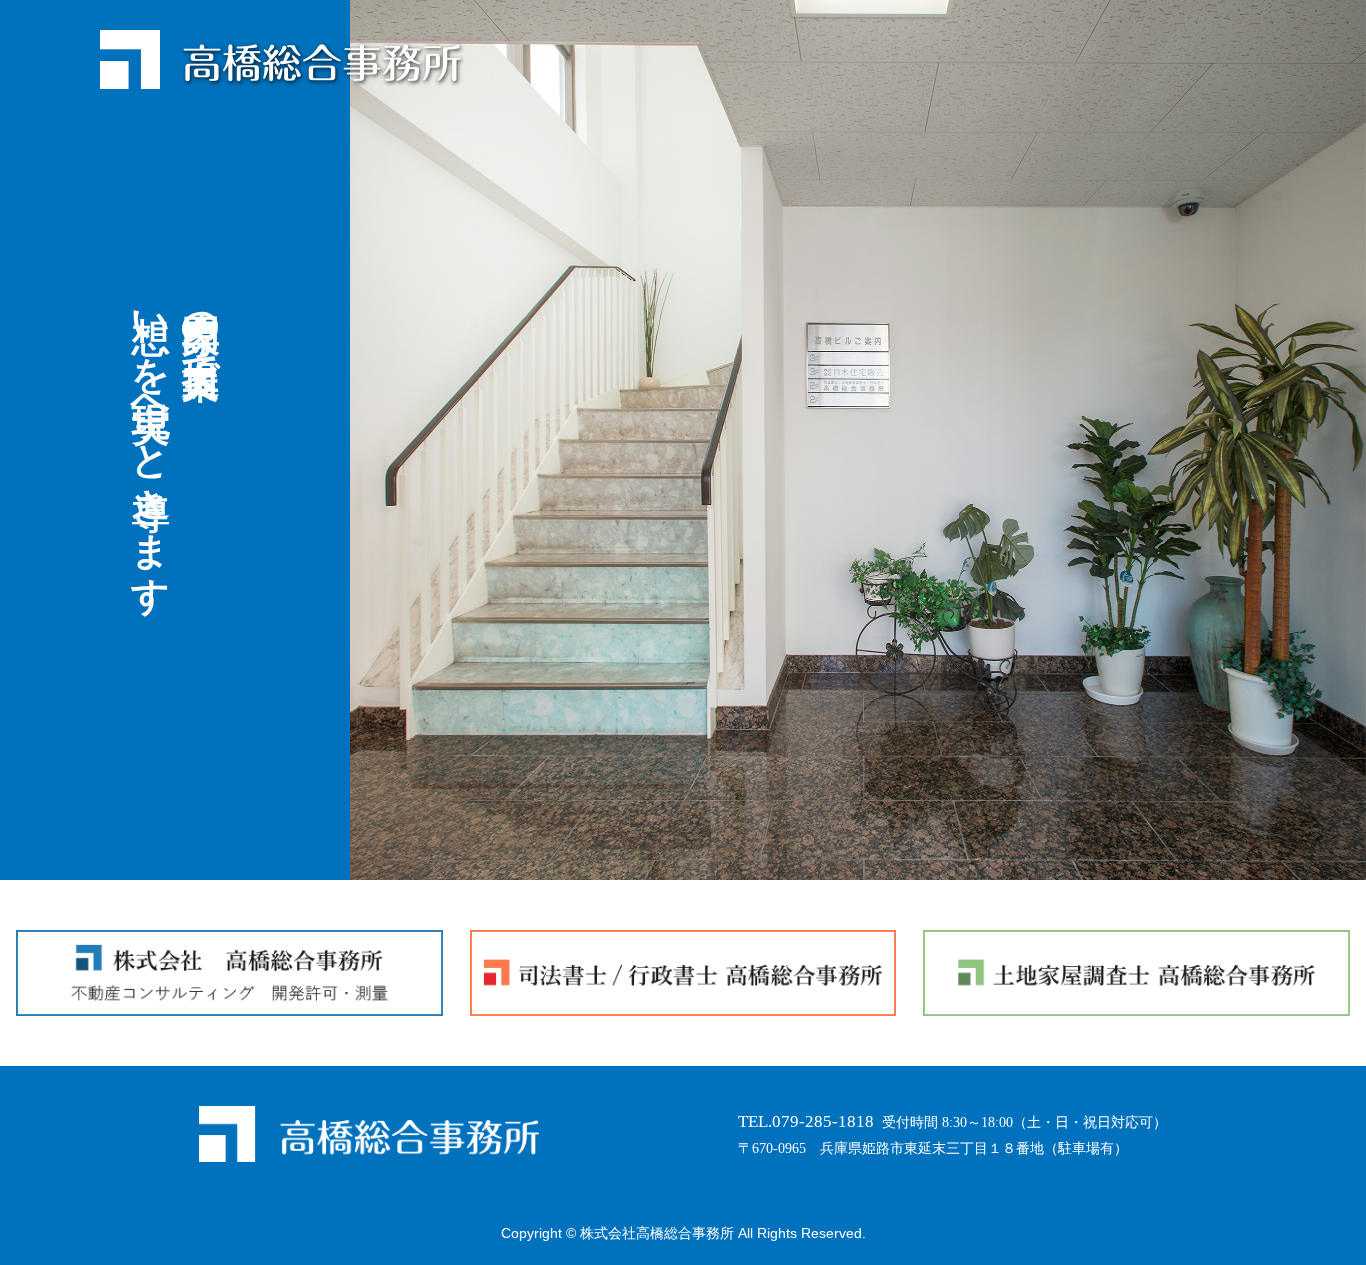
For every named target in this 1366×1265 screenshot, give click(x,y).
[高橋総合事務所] (282, 58)
